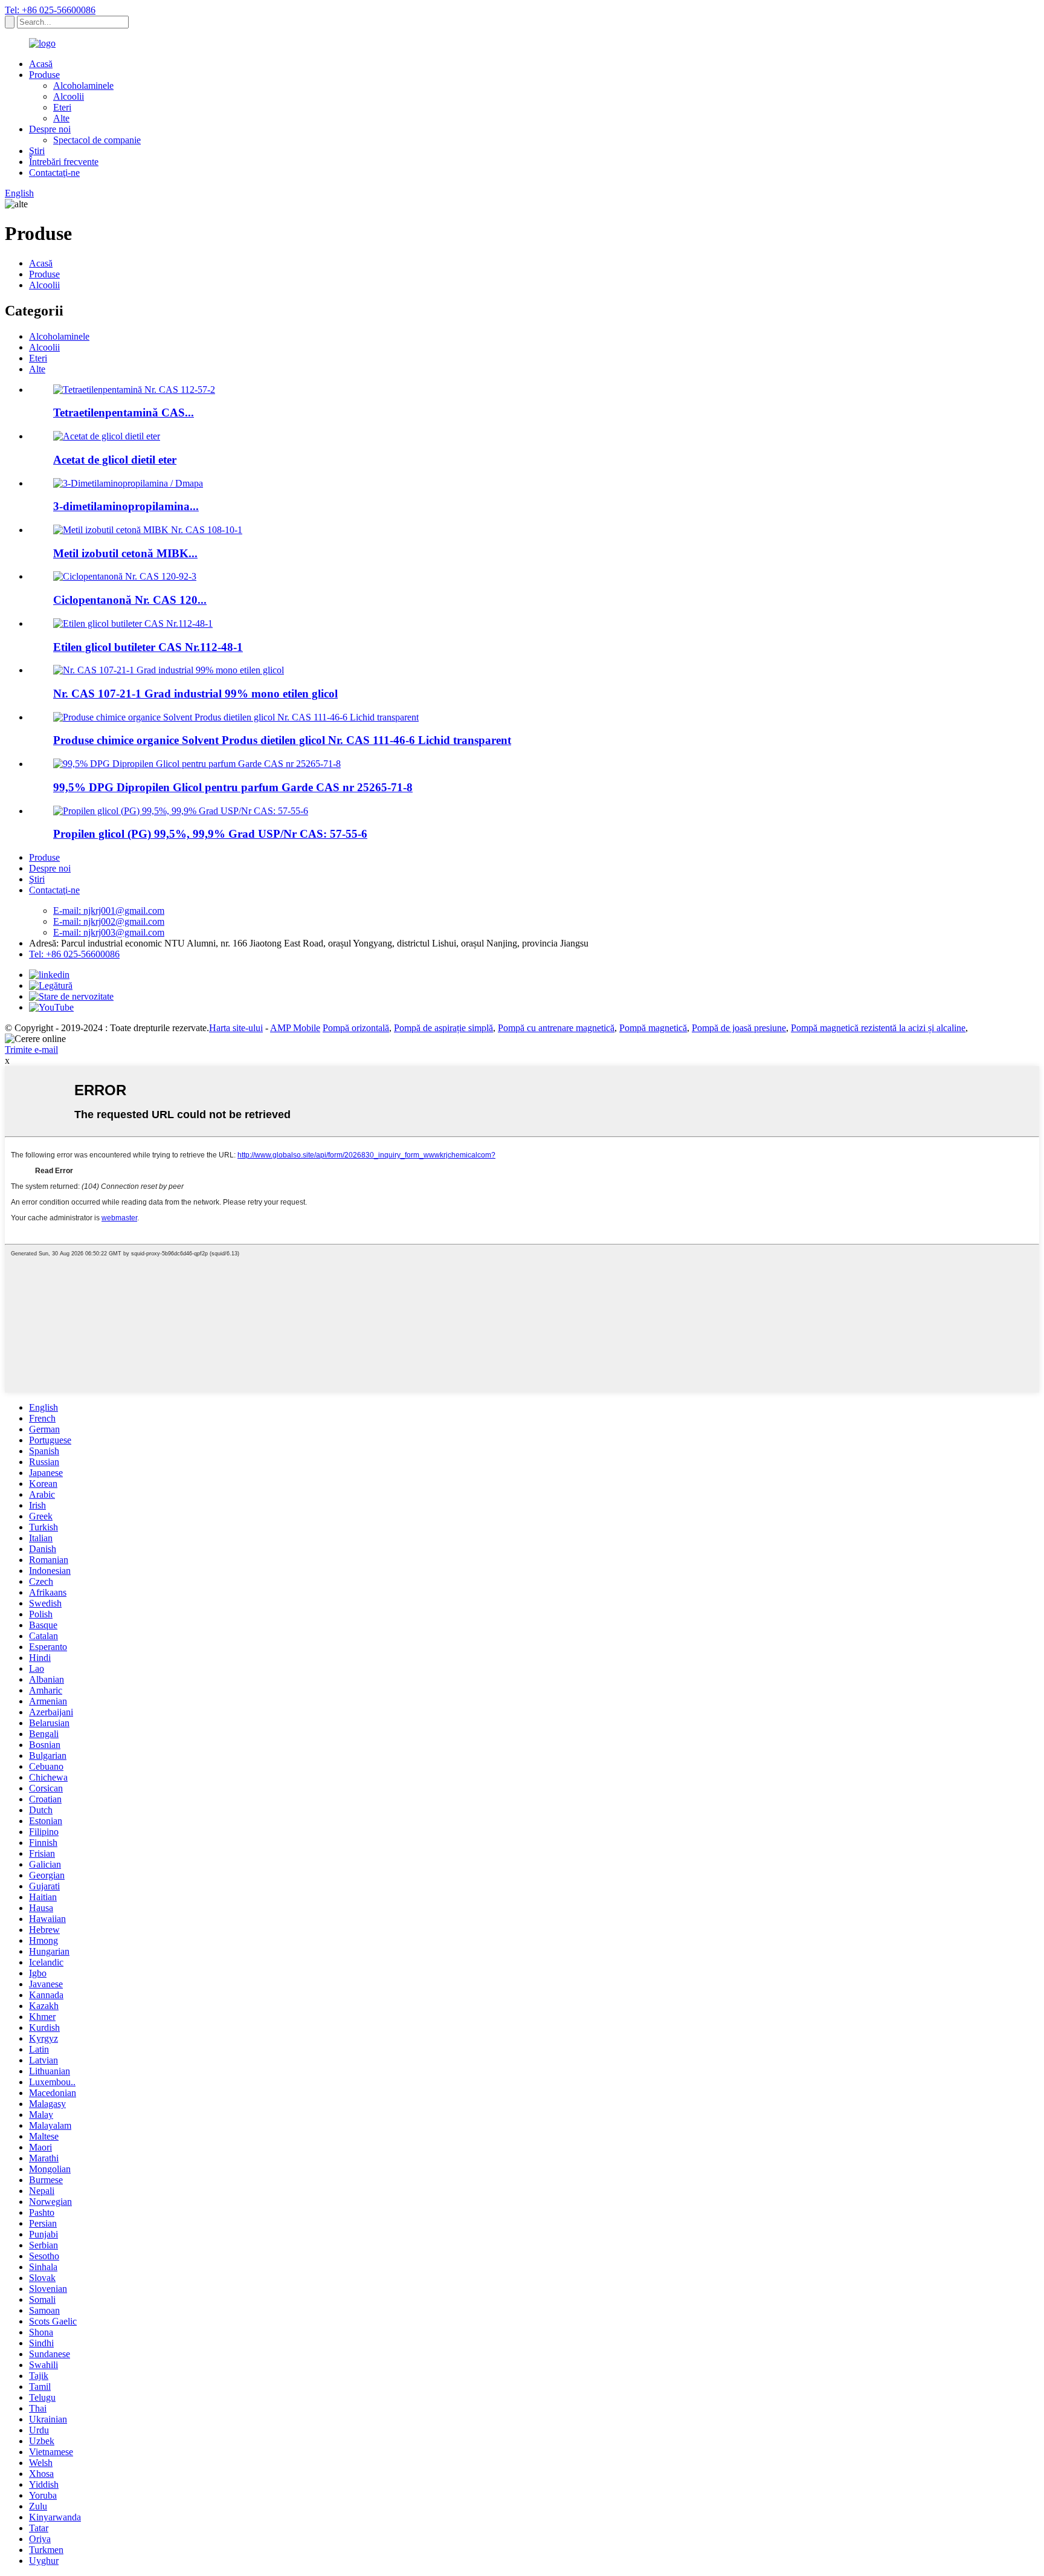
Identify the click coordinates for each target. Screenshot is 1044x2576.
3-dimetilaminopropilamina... (126, 506)
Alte (61, 118)
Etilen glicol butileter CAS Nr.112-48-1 (148, 647)
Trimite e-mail (31, 1050)
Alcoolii (69, 96)
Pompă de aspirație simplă (443, 1028)
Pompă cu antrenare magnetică (556, 1028)
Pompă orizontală (356, 1028)
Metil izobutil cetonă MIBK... (125, 553)
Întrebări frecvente (64, 162)
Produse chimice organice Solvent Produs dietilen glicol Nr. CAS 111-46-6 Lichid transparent (282, 740)
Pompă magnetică (653, 1028)
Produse (44, 75)
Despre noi (50, 129)
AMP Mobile (295, 1028)
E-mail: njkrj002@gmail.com (109, 921)
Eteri (62, 107)
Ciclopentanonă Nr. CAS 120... (130, 600)
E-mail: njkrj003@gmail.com (109, 932)
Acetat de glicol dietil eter (115, 460)
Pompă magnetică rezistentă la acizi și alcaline (878, 1028)
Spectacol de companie (97, 140)
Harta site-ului (236, 1028)
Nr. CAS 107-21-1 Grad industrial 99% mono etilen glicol (195, 694)
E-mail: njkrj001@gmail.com (109, 911)
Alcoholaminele (83, 86)
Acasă (41, 64)
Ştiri (37, 151)
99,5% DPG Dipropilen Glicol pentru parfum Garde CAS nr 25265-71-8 (233, 787)
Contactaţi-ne (54, 173)
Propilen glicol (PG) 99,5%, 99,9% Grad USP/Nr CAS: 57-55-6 (210, 834)
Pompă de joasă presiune (739, 1028)
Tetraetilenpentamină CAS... (124, 413)
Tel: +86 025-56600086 (50, 10)
